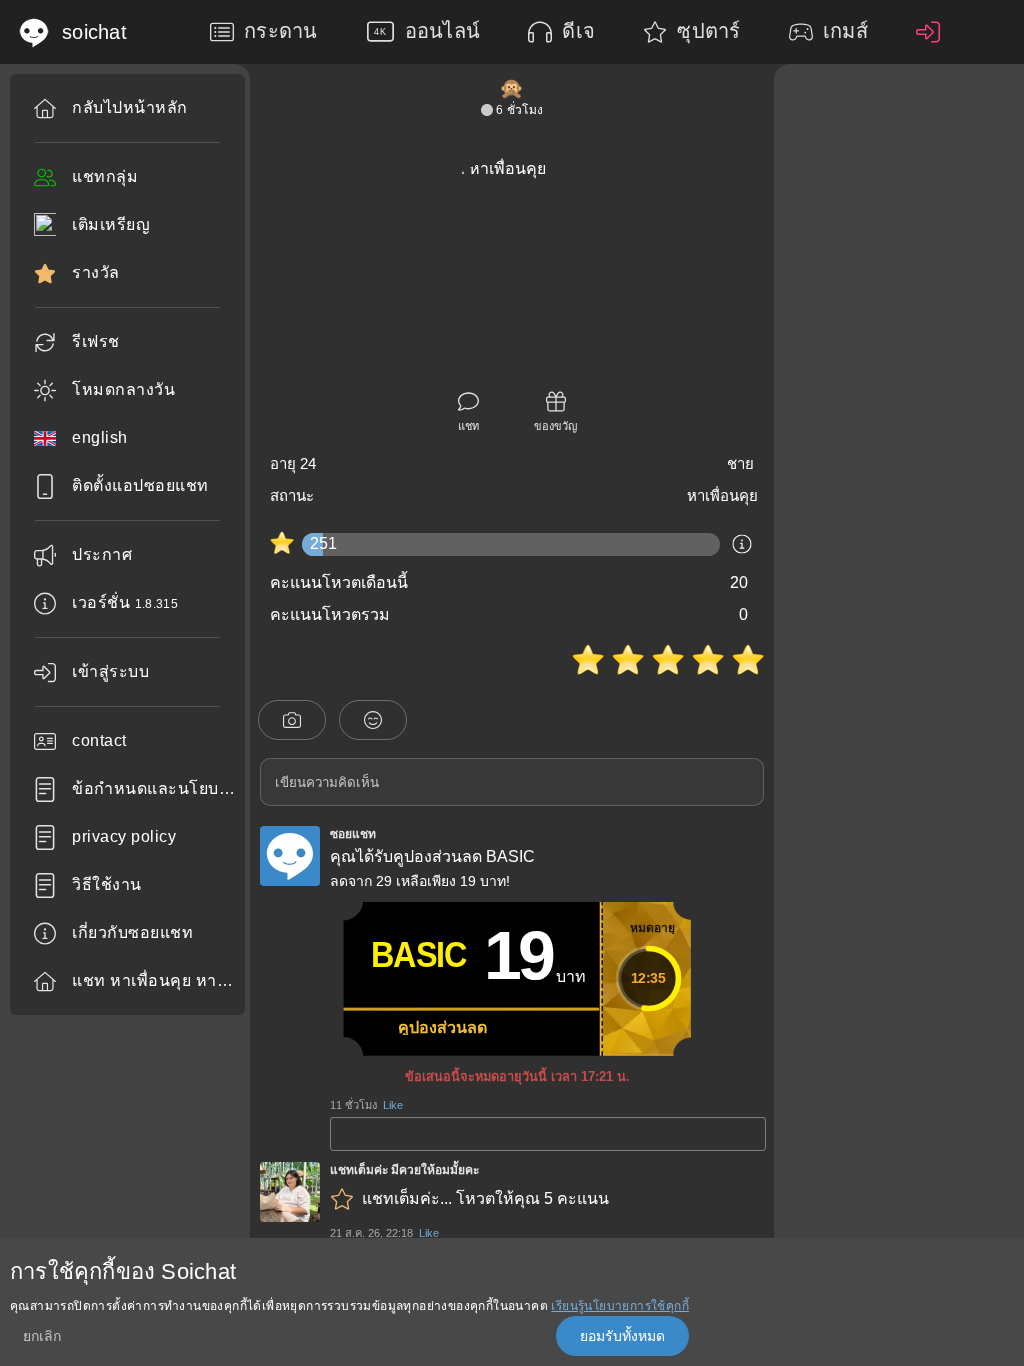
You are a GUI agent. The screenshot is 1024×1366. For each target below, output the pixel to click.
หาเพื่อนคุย (722, 495)
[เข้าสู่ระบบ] (933, 32)
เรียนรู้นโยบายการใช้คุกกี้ (620, 1306)
